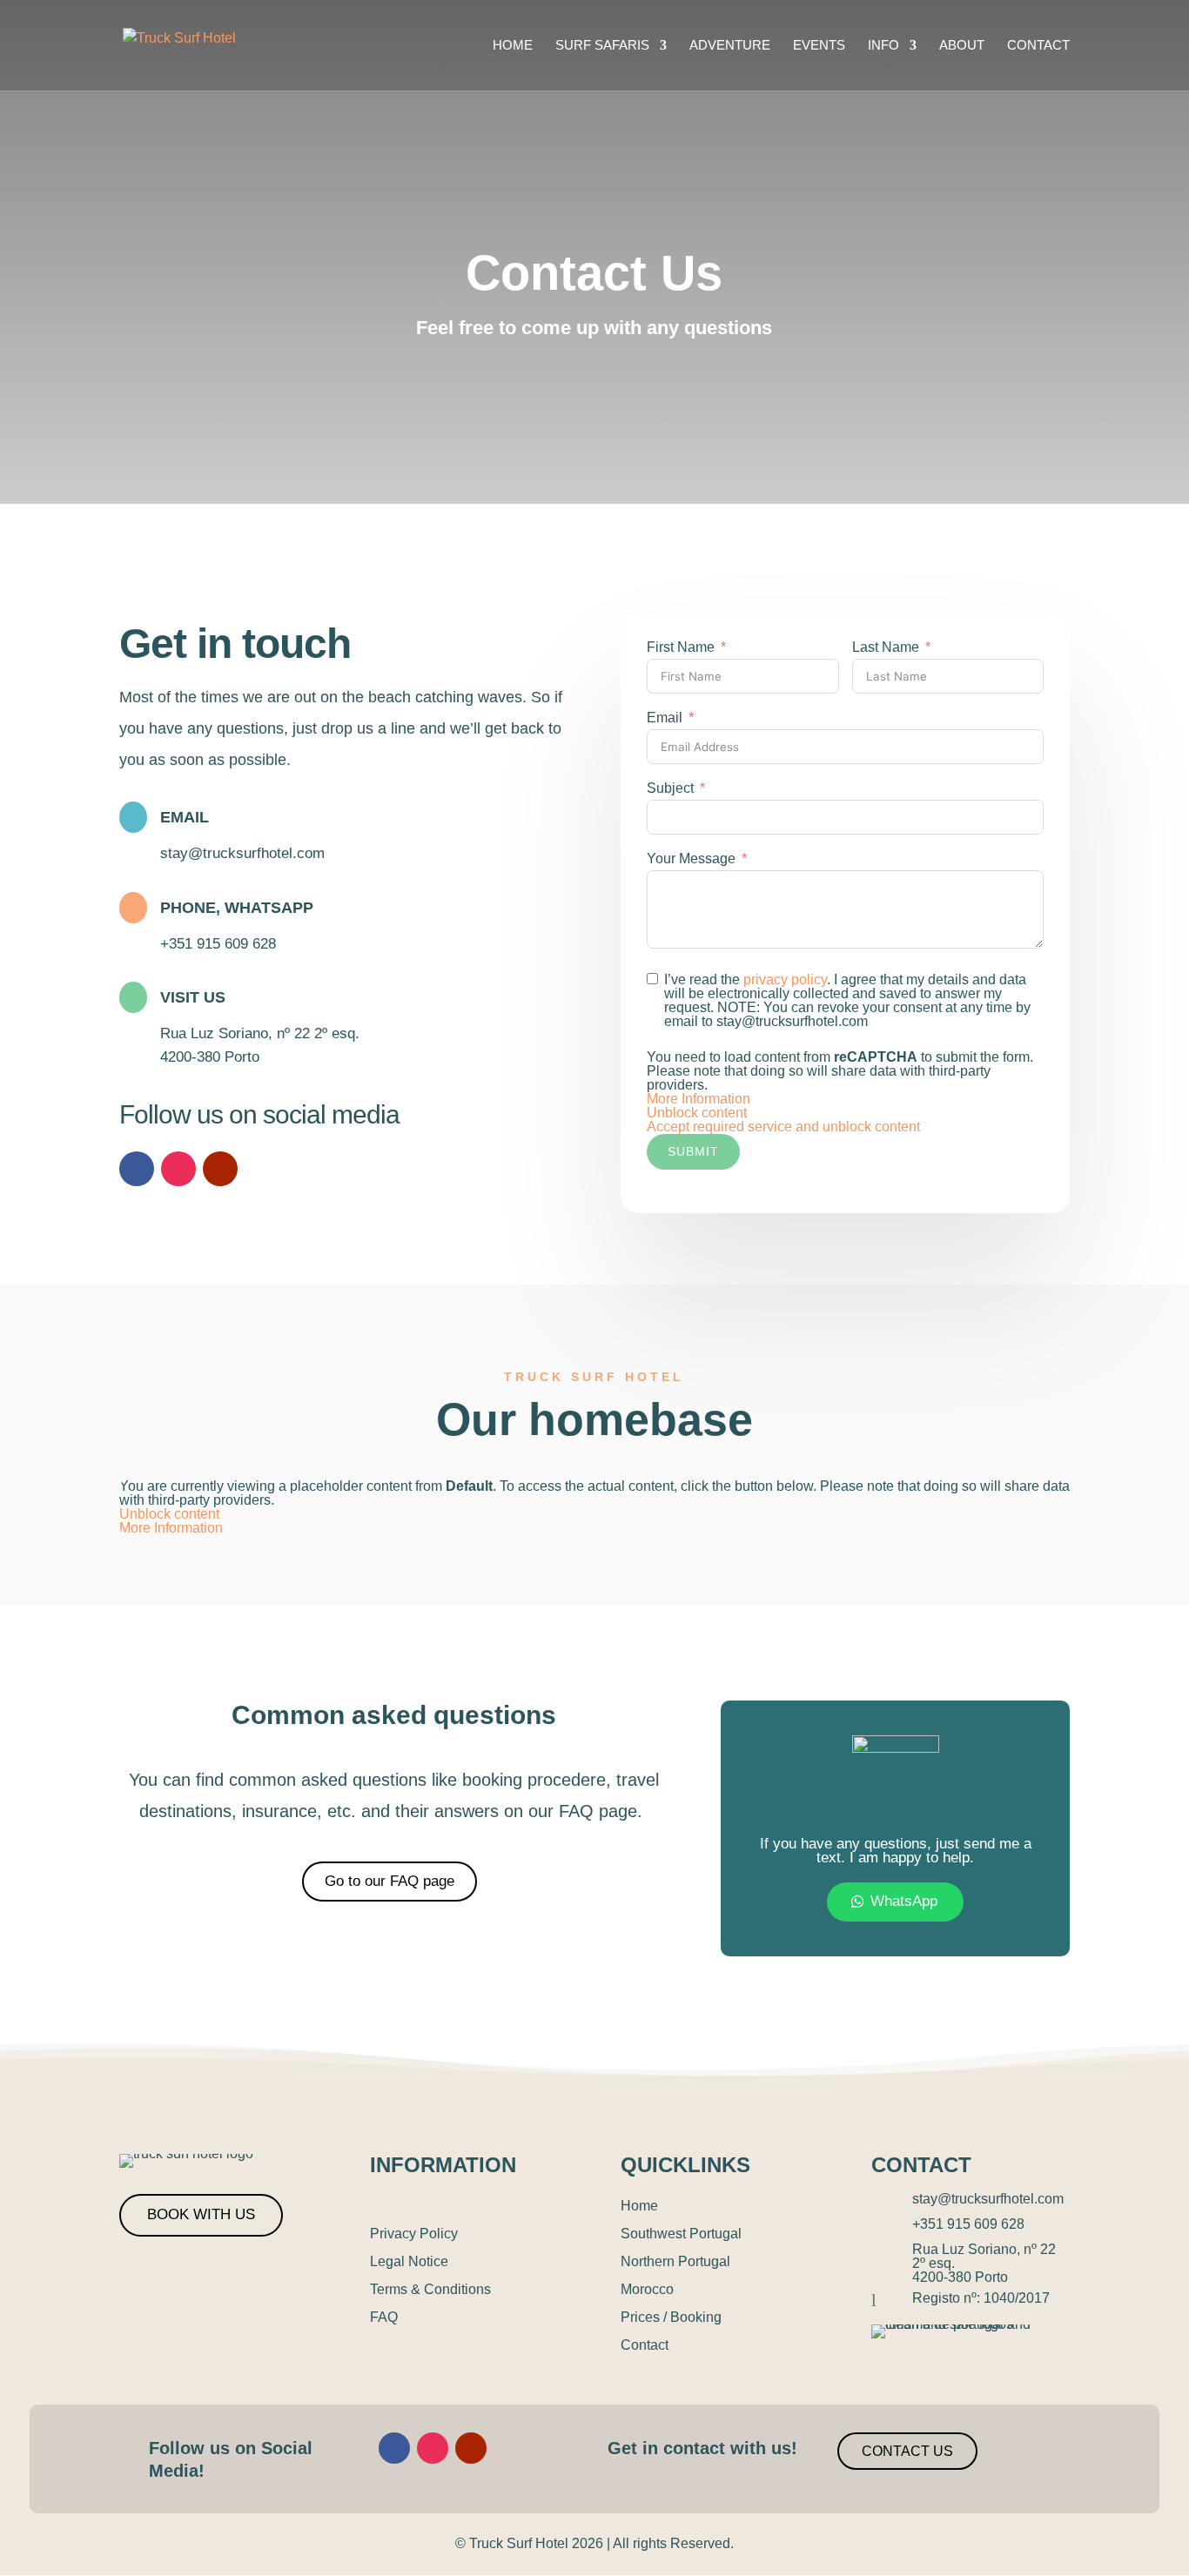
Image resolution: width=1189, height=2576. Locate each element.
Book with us (201, 2214)
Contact (1038, 46)
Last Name (886, 647)
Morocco (647, 2289)
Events (819, 46)
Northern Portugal (675, 2261)
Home (513, 46)
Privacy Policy (414, 2234)
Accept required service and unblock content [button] (783, 1127)
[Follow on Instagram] (178, 1169)
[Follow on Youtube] (220, 1169)
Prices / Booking (671, 2317)
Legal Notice (409, 2261)
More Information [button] (699, 1099)
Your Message (691, 859)
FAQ (384, 2317)
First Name (681, 647)
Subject (670, 788)
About (962, 46)
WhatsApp (904, 1901)
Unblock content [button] (697, 1113)
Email (665, 718)
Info (883, 46)
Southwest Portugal (681, 2234)
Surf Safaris (602, 46)
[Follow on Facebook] (137, 1169)
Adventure (730, 46)
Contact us (907, 2451)
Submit (693, 1151)
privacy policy (785, 979)
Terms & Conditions (430, 2289)
